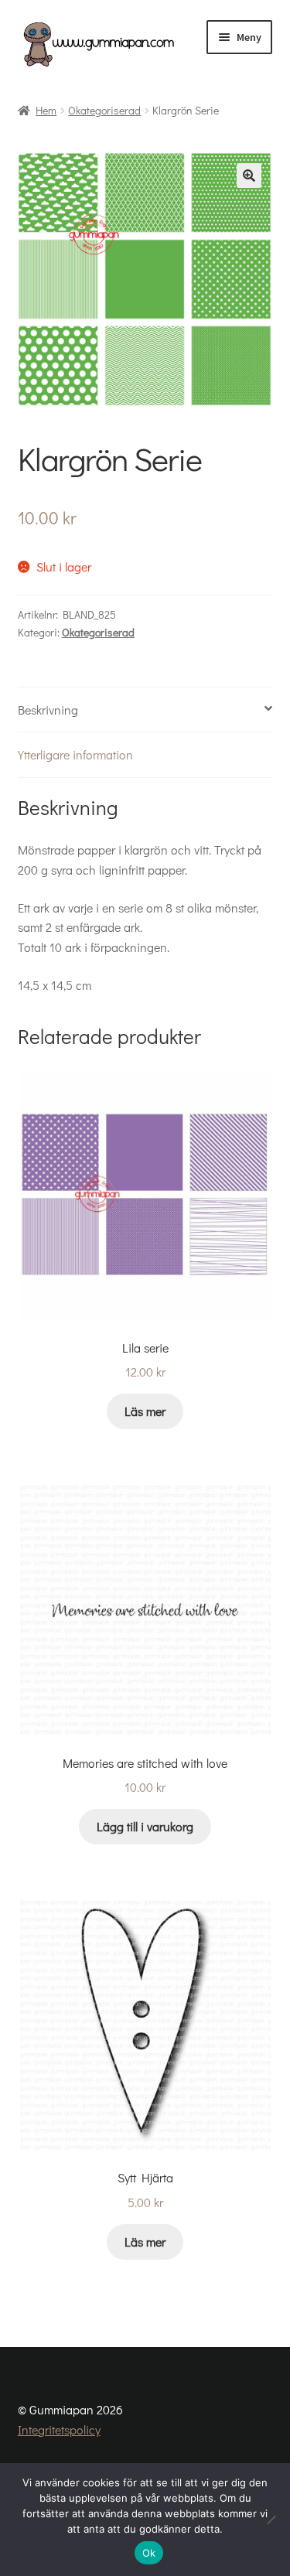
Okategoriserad (104, 110)
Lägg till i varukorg (145, 1826)
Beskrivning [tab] (48, 710)
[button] (249, 176)
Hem (46, 110)
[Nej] (271, 2520)
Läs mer (145, 1411)
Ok (149, 2553)
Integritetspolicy (59, 2429)
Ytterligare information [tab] (75, 754)
